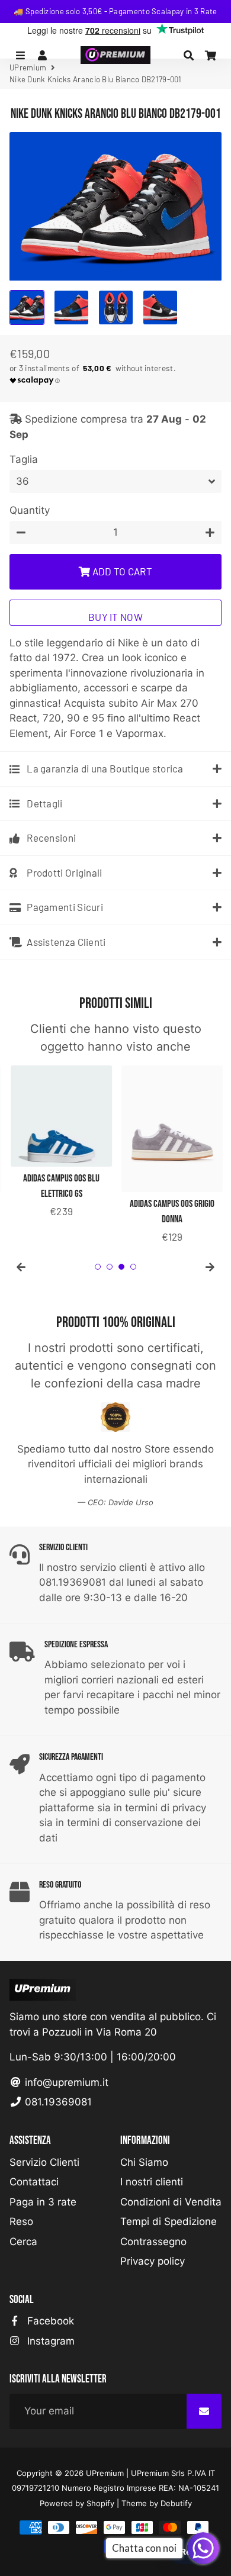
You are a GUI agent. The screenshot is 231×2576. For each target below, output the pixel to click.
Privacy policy (153, 2261)
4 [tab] (133, 1267)
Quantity (30, 510)
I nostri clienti (152, 2182)
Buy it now (115, 617)
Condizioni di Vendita (171, 2202)
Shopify (100, 2503)
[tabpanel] (60, 1143)
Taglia (24, 459)
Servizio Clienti (44, 2162)
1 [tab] (98, 1267)
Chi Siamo (144, 2162)
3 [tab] (121, 1267)
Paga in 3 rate (43, 2202)
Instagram (49, 2341)
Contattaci (34, 2182)
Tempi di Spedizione (169, 2221)
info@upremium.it (65, 2082)
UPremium (105, 2473)
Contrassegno (153, 2242)
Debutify (176, 2503)
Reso (21, 2221)
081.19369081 (57, 2102)
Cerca (23, 2242)
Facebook (49, 2321)
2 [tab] (110, 1267)
